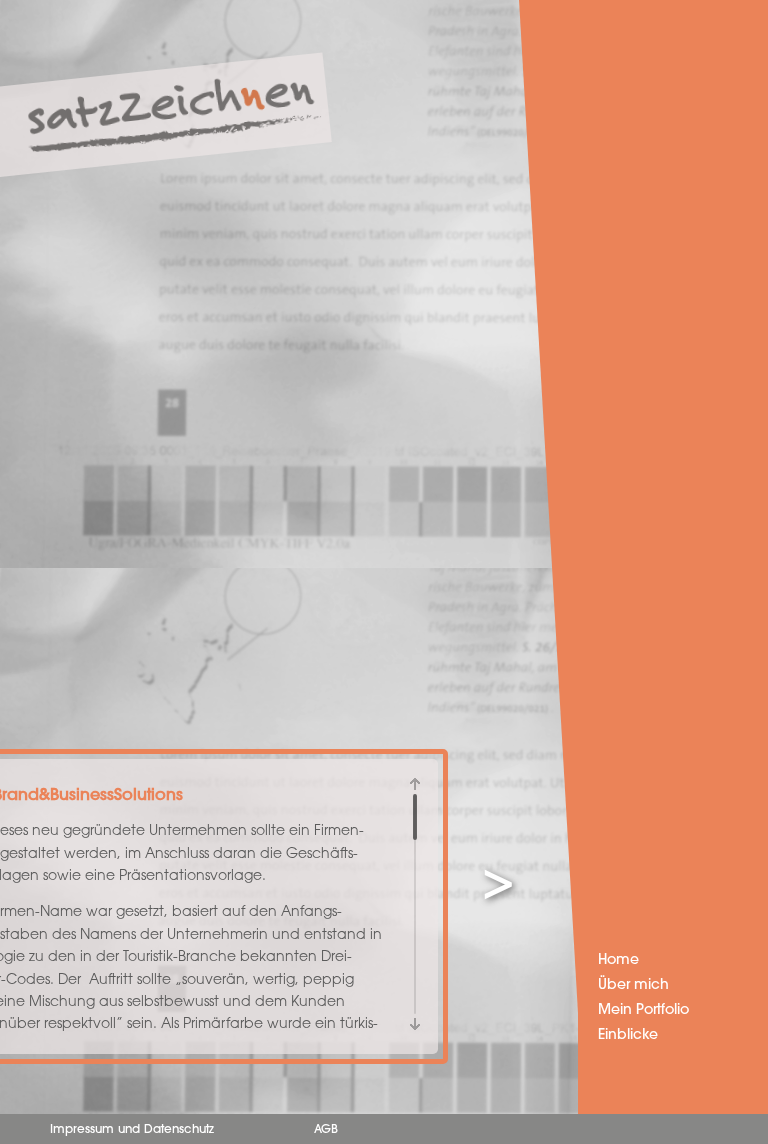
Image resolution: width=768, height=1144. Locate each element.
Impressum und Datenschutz (132, 1130)
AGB (326, 1130)
